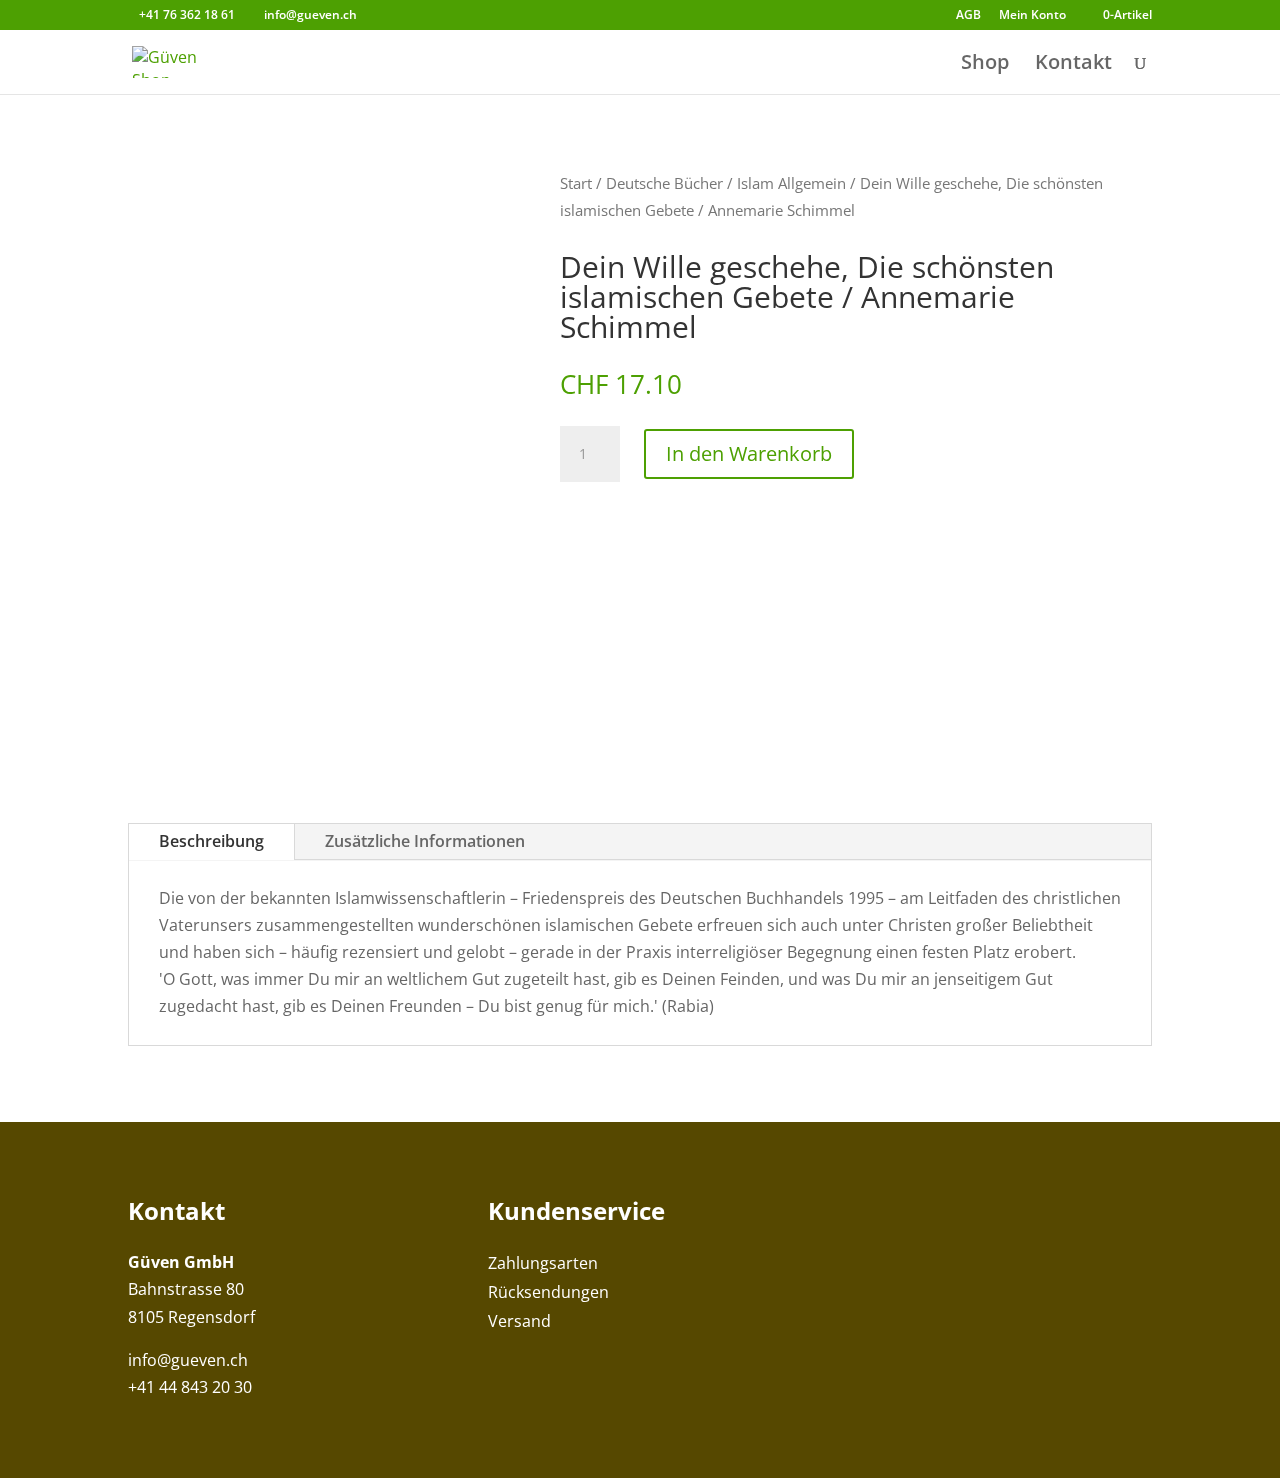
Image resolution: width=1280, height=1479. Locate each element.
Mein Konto (1032, 16)
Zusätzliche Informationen (425, 841)
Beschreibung (211, 841)
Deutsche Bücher (664, 183)
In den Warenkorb (749, 453)
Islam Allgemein (791, 183)
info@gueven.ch (188, 1360)
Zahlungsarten (543, 1263)
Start (576, 183)
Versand (519, 1321)
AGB (968, 16)
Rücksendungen (548, 1292)
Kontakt (1073, 65)
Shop (985, 65)
